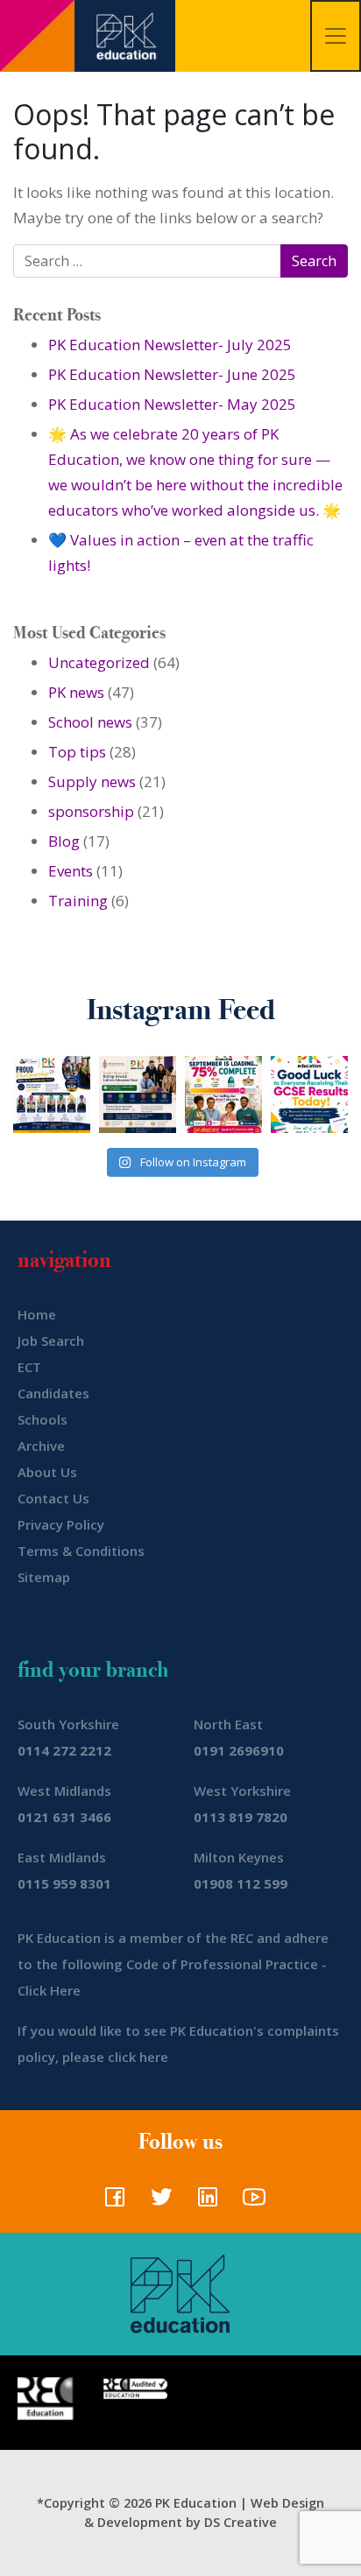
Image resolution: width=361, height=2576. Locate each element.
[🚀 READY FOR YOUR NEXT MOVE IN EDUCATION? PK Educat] (52, 1094)
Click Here (49, 1990)
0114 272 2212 (64, 1750)
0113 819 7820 (241, 1817)
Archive (41, 1446)
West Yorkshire (242, 1791)
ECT (29, 1367)
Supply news (92, 781)
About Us (47, 1472)
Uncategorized (99, 662)
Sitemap (44, 1577)
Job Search (51, 1341)
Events (71, 871)
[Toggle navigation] (336, 36)
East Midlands (62, 1857)
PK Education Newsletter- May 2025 (172, 404)
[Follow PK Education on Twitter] (157, 2202)
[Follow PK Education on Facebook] (111, 2202)
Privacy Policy (61, 1524)
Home (37, 1314)
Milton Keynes (239, 1857)
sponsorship (91, 811)
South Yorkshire (68, 1724)
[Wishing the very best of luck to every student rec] (309, 1094)
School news (90, 722)
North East (228, 1724)
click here (138, 2057)
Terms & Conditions (81, 1551)
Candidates (53, 1393)
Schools (42, 1419)
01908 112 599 (241, 1883)
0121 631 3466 (64, 1817)
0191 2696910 (239, 1750)
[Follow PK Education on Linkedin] (204, 2202)
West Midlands (64, 1791)
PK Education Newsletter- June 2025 (172, 374)
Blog (64, 841)
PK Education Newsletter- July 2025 (170, 345)
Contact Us (53, 1498)
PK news (76, 692)
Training (78, 901)
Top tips (77, 752)
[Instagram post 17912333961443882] (223, 1094)
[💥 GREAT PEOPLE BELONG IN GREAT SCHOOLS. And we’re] (138, 1094)
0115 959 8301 (64, 1883)
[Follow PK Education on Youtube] (250, 2202)
